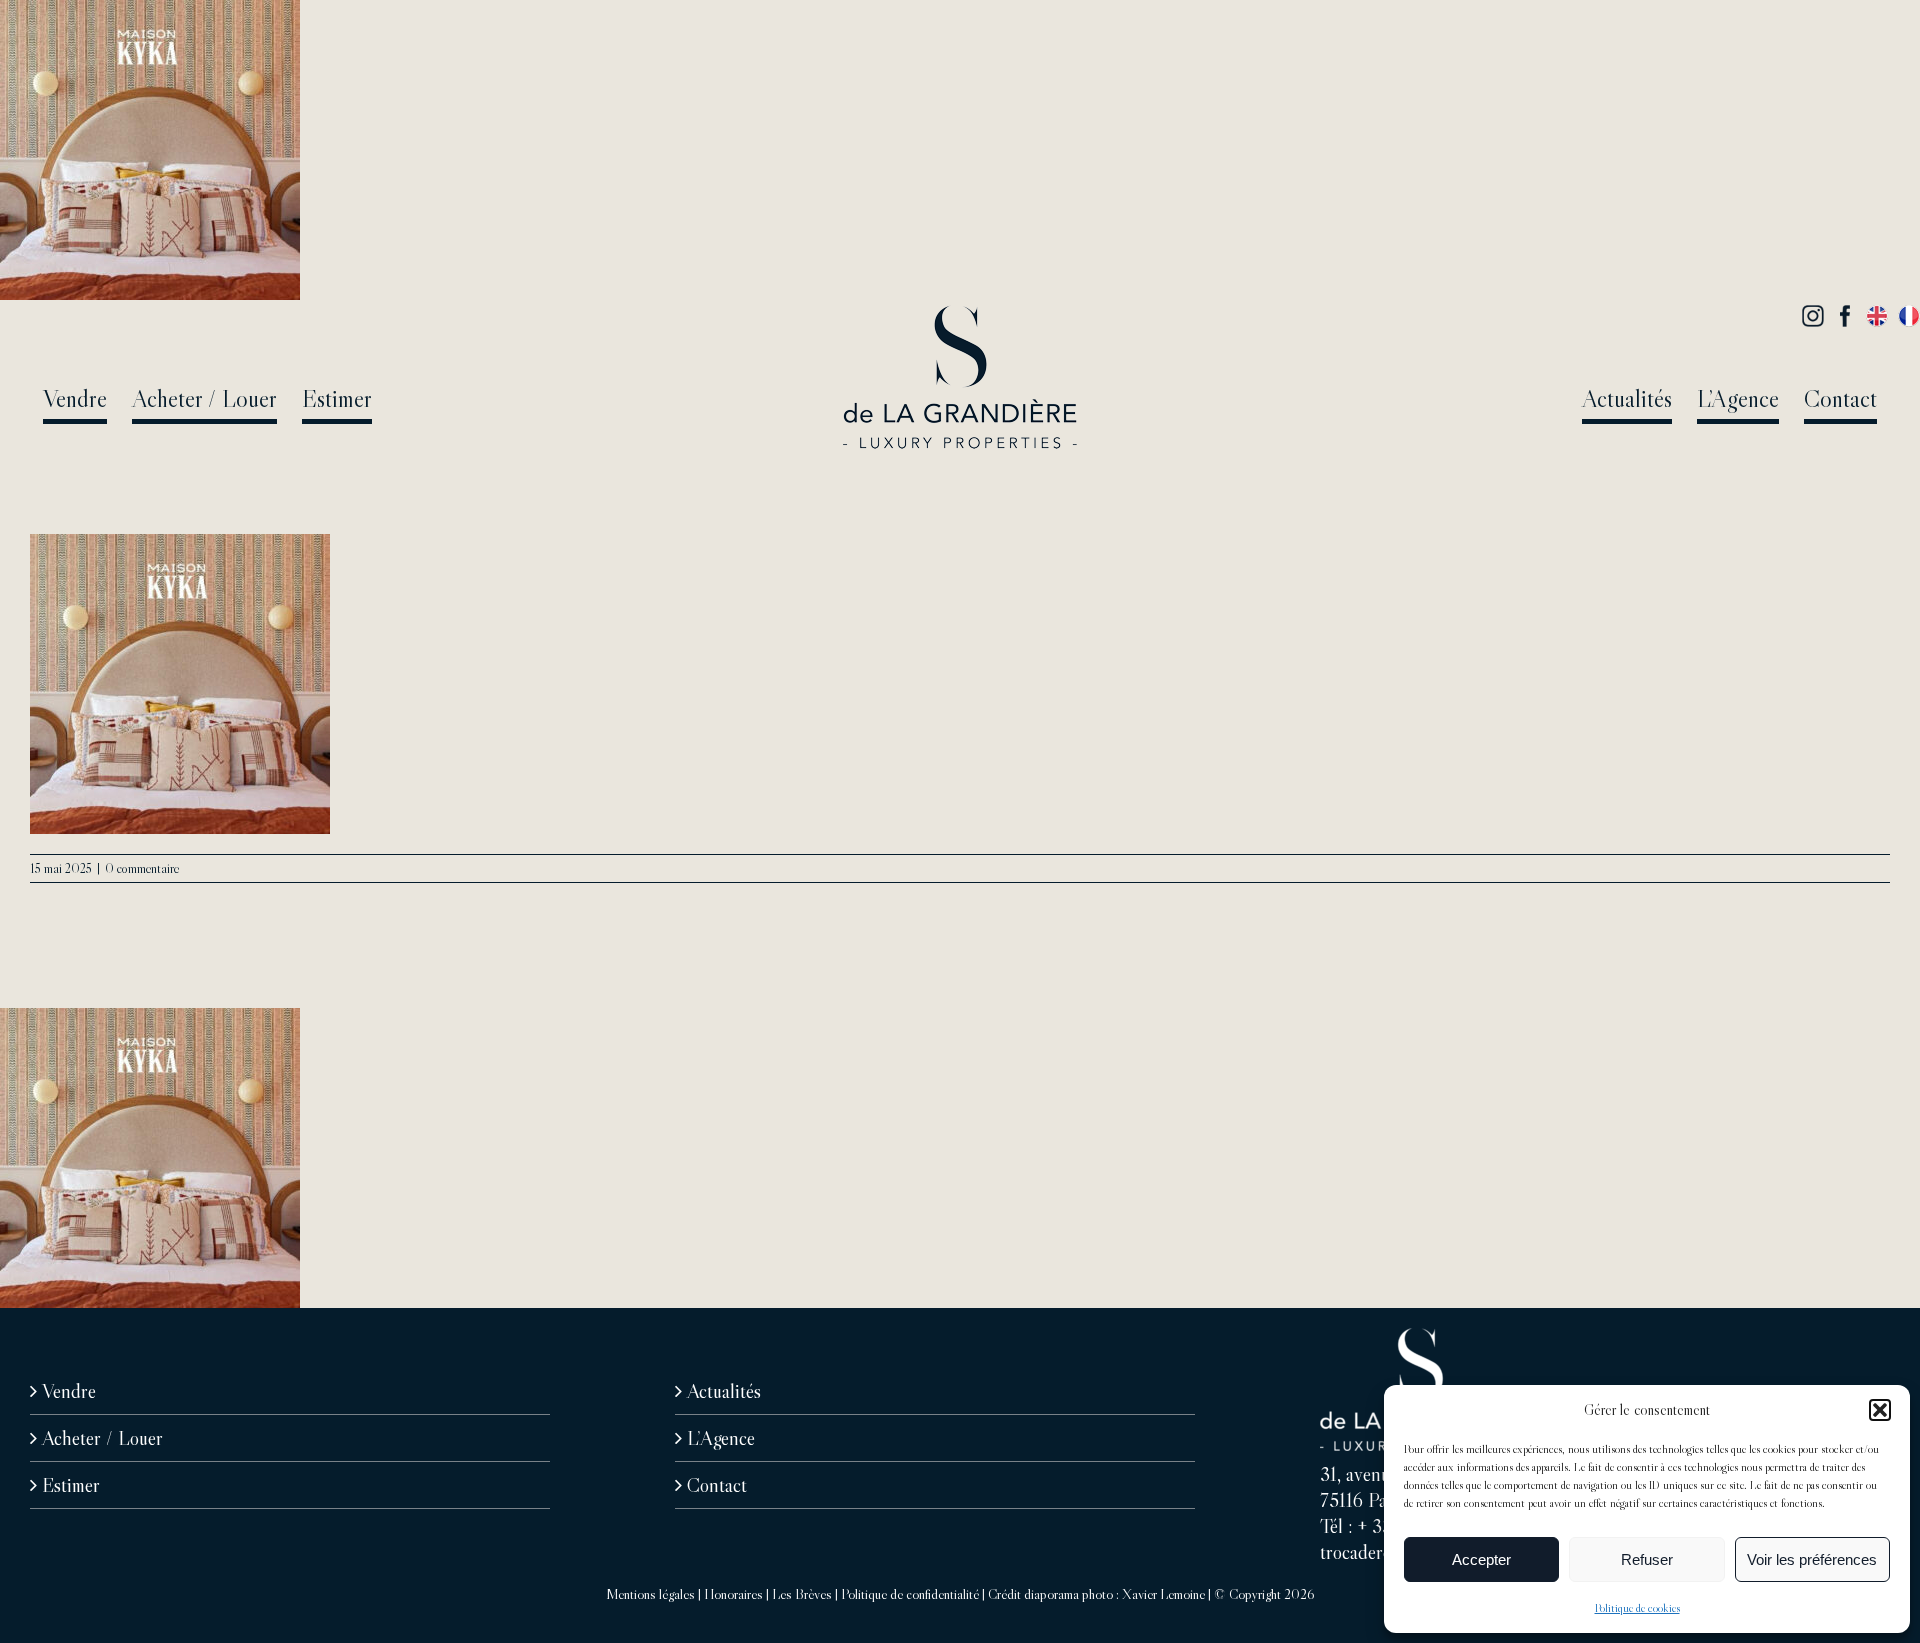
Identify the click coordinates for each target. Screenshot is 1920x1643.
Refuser (1647, 1559)
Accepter (1481, 1559)
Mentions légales (650, 1594)
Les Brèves (802, 1594)
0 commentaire (142, 868)
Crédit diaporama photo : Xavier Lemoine (1096, 1594)
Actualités (724, 1391)
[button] (1880, 1410)
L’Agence (721, 1438)
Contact (717, 1485)
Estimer (71, 1485)
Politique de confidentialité (910, 1594)
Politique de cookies (1637, 1607)
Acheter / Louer (102, 1438)
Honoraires (733, 1594)
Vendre (69, 1391)
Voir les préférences (1812, 1559)
